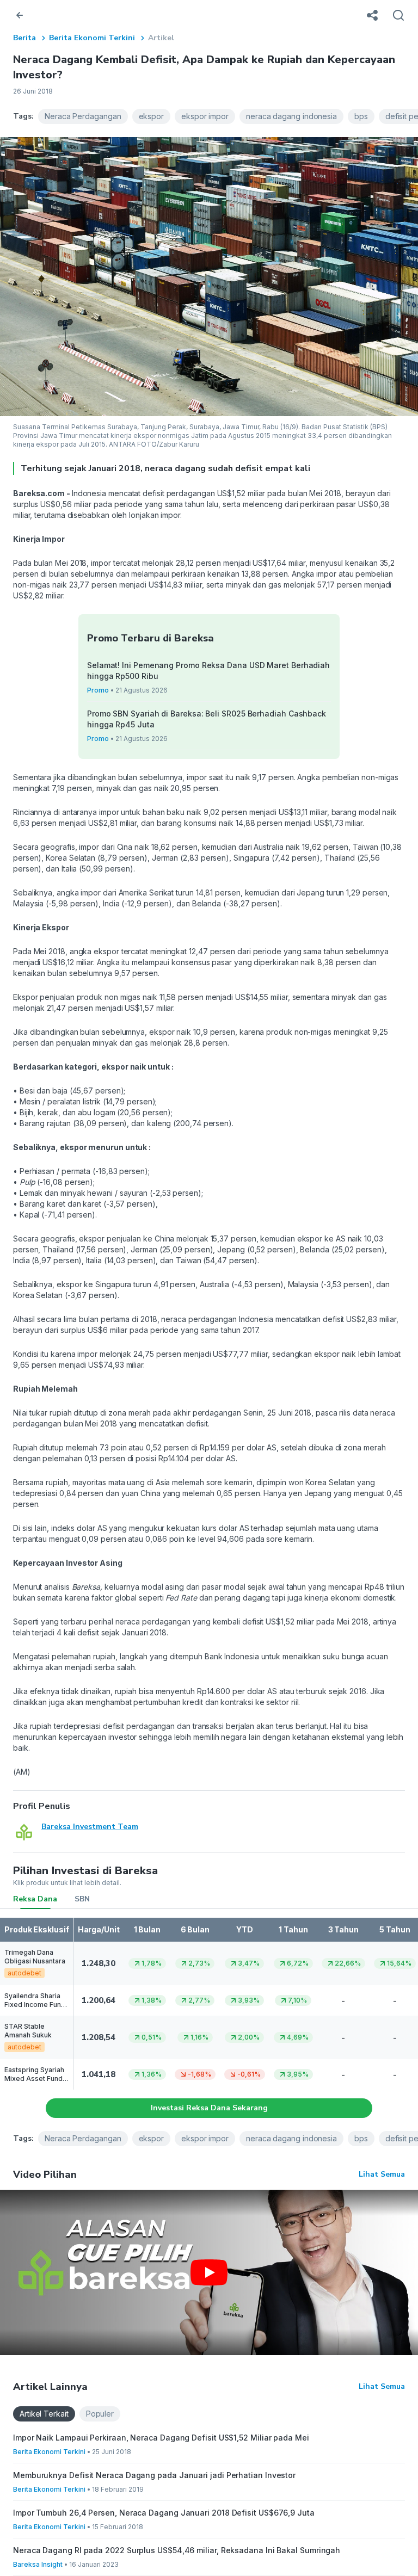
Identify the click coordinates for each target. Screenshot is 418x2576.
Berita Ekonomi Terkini (92, 38)
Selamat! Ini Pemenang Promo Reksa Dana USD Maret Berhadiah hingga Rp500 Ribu (208, 671)
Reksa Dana (35, 1899)
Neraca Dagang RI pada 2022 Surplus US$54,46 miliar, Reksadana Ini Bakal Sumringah (177, 2550)
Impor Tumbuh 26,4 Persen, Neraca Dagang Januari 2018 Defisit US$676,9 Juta (164, 2513)
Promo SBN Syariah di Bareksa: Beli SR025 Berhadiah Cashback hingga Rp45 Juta (207, 719)
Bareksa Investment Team (90, 1827)
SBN (82, 1899)
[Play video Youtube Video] (209, 2272)
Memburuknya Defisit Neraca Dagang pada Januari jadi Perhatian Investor (154, 2475)
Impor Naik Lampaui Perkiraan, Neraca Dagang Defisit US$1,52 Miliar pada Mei (161, 2438)
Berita (24, 38)
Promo (98, 690)
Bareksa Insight (38, 2564)
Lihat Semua (382, 2174)
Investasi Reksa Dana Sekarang (209, 2108)
